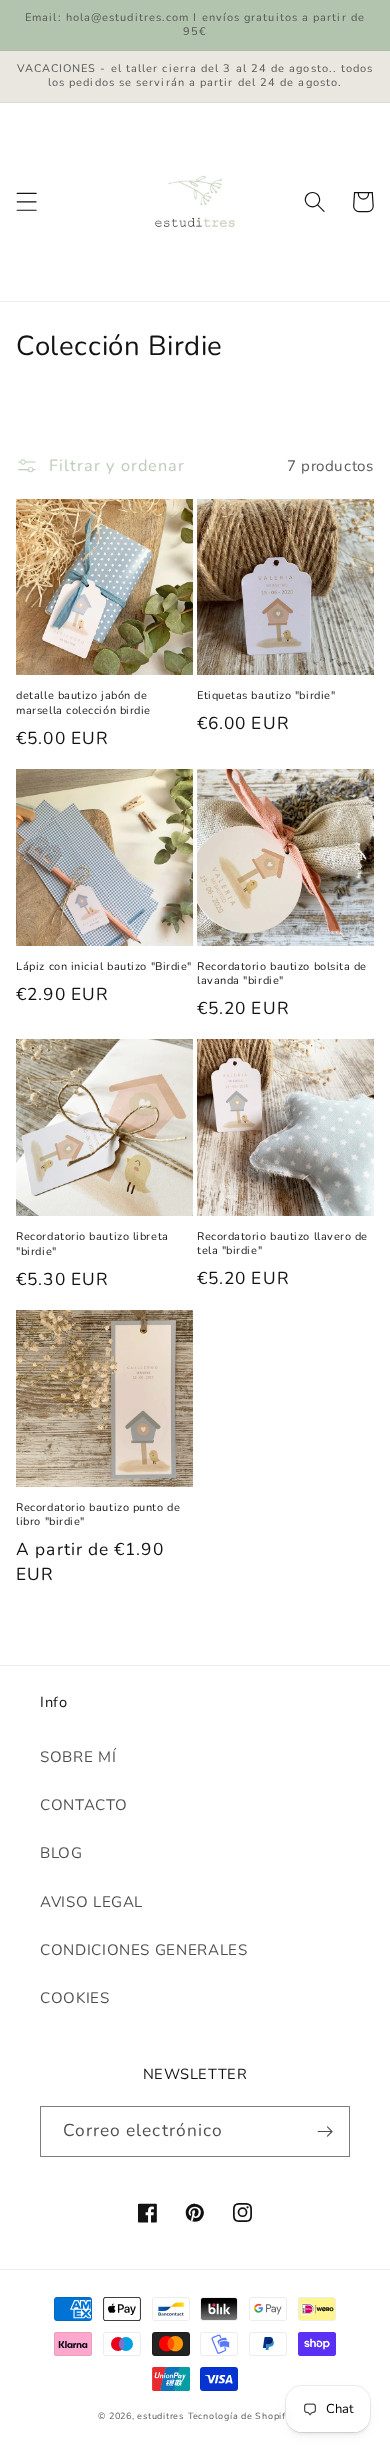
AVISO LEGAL (91, 1902)
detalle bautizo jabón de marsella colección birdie (83, 703)
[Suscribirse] (325, 2131)
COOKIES (75, 1998)
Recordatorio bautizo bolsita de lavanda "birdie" (282, 974)
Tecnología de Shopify (240, 2416)
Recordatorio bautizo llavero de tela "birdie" (282, 1244)
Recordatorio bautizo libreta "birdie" (92, 1244)
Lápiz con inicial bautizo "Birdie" (104, 967)
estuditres (160, 2416)
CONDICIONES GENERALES (144, 1950)
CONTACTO (83, 1805)
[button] (27, 202)
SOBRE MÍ (78, 1757)
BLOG (61, 1853)
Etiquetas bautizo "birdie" (266, 696)
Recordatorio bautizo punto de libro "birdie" (98, 1515)
